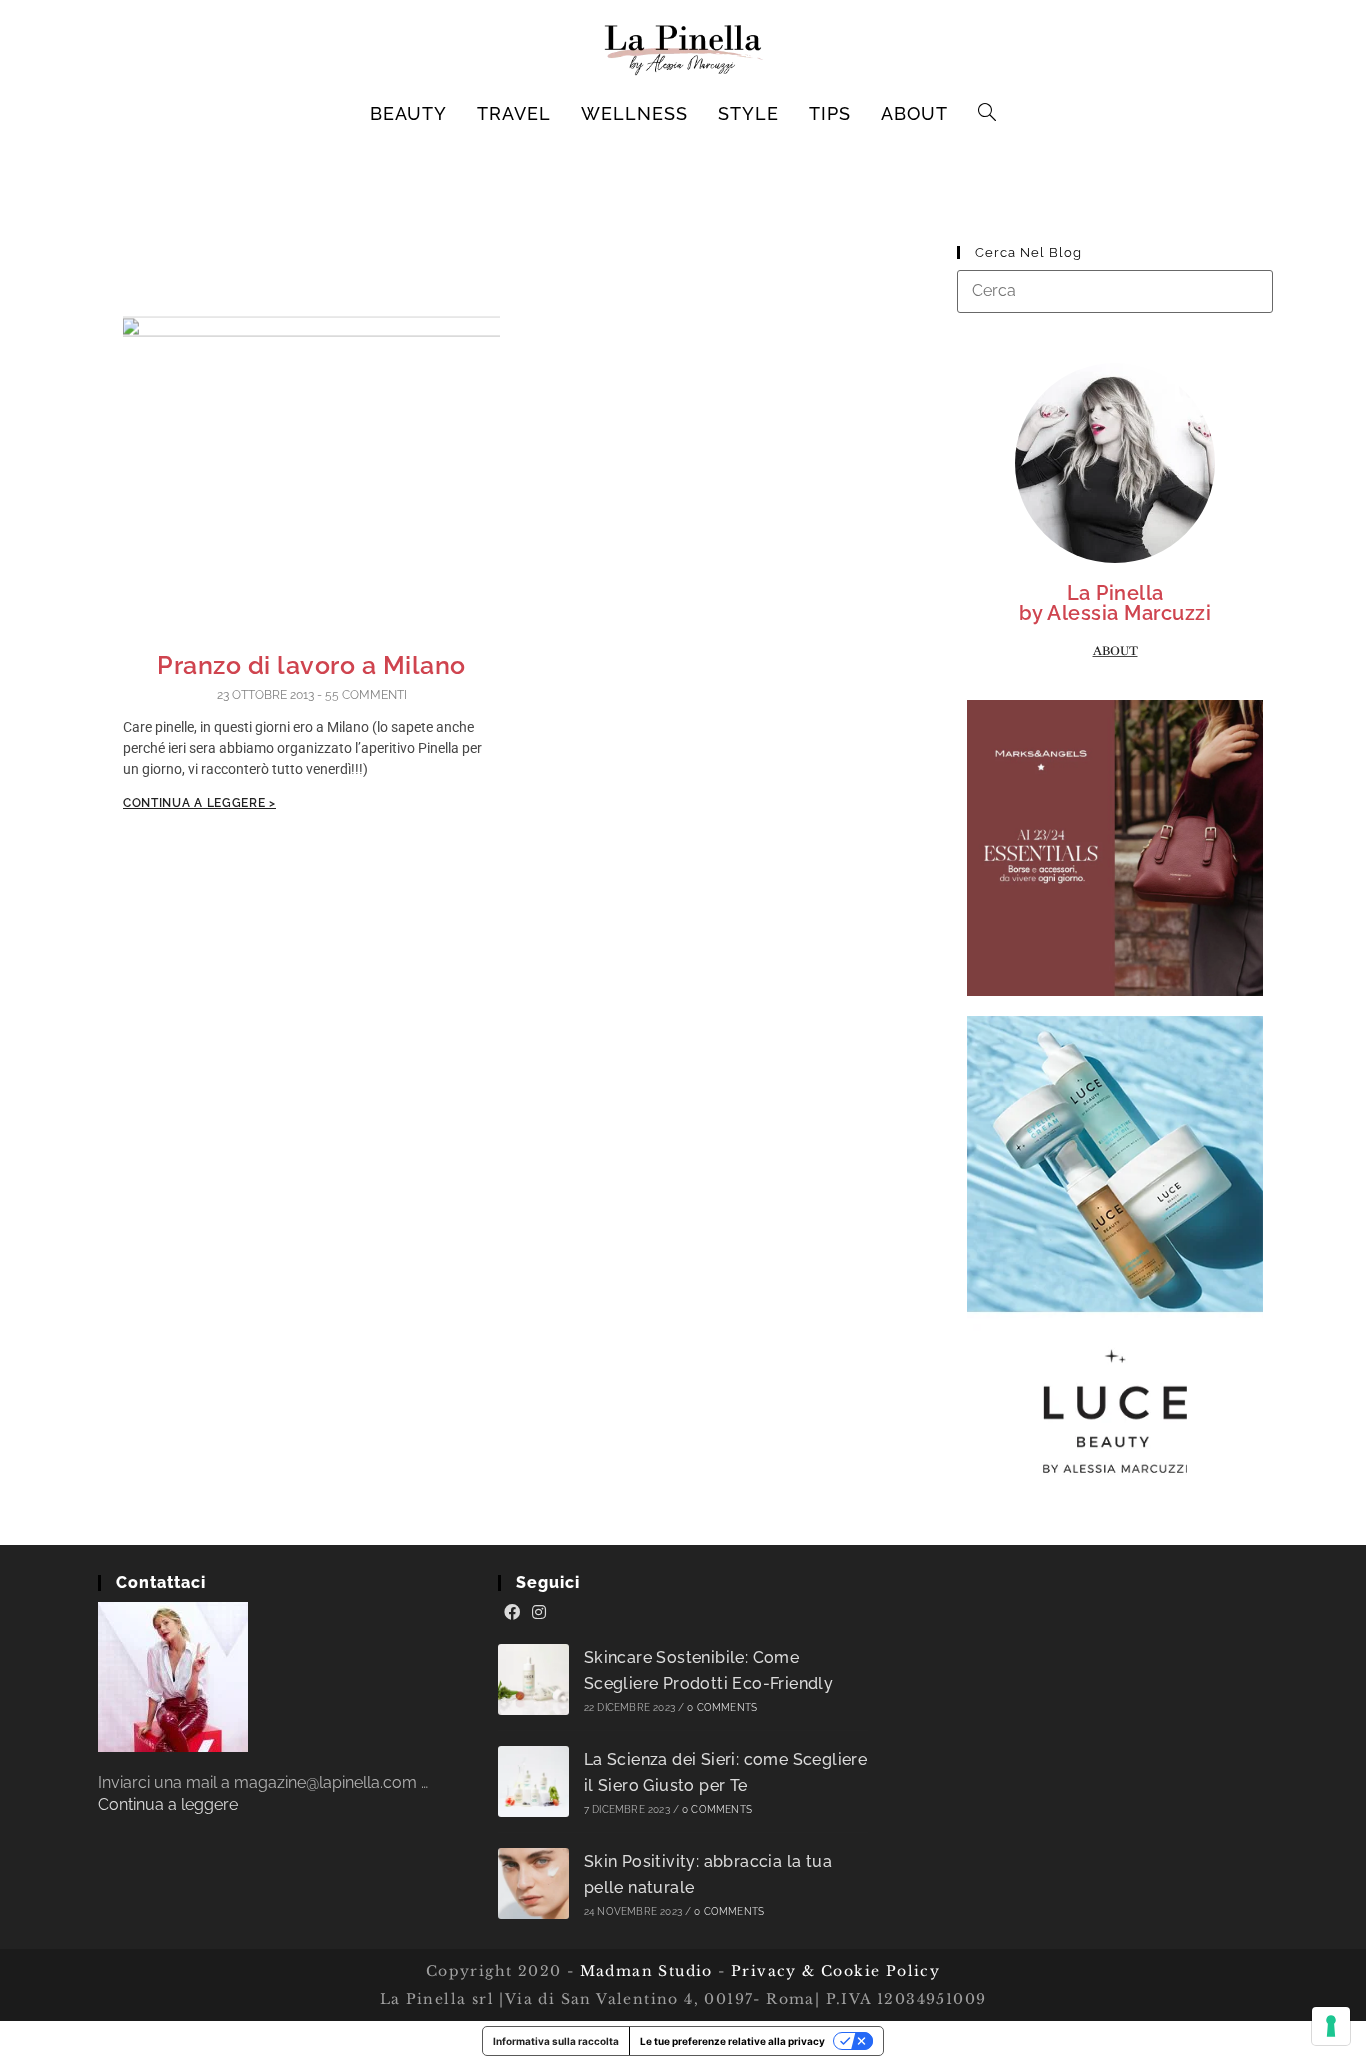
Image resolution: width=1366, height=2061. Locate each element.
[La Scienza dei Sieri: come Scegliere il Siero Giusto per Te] (533, 1781)
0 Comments (722, 1707)
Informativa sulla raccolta (556, 2041)
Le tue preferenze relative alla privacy (732, 2041)
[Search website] (987, 114)
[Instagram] (539, 1613)
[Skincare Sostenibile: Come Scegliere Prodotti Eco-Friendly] (533, 1679)
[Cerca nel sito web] (1115, 290)
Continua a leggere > (199, 803)
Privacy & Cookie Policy (835, 1971)
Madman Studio (643, 1971)
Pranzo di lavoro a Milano (311, 665)
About (1115, 651)
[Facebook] (512, 1613)
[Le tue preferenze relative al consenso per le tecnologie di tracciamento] (1331, 2026)
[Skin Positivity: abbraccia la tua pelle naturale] (533, 1883)
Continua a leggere (168, 1804)
